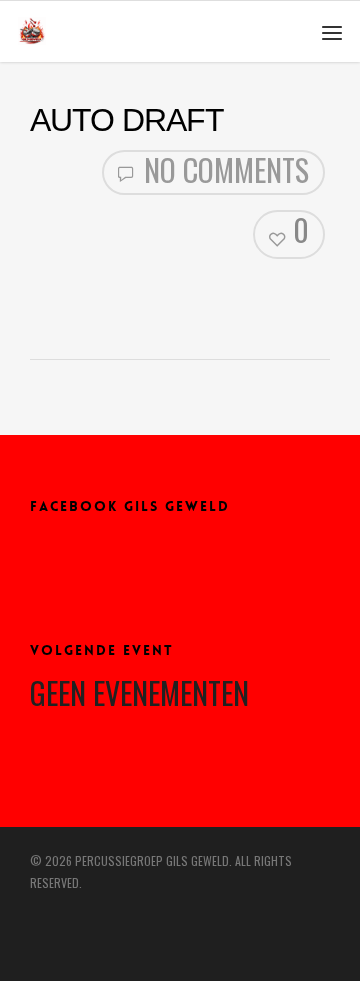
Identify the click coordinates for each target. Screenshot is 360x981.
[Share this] (45, 289)
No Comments (223, 171)
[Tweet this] (66, 289)
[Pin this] (129, 289)
